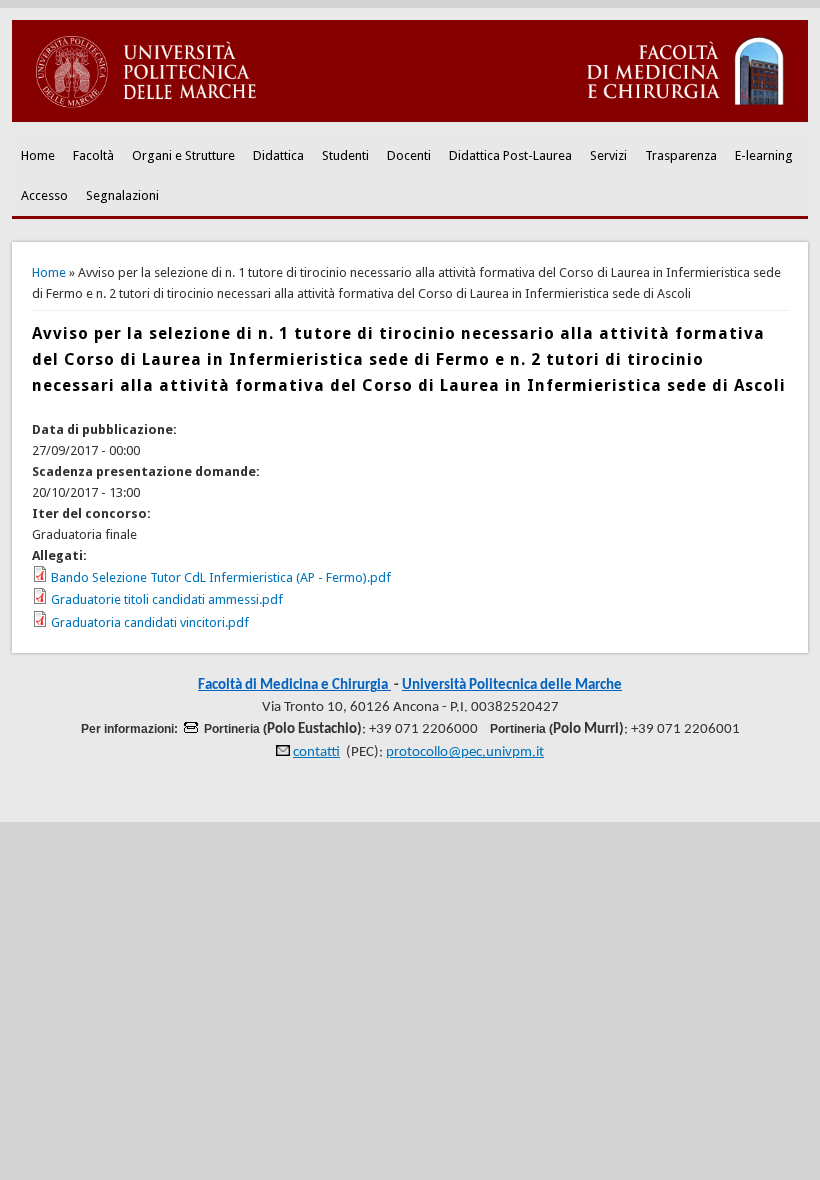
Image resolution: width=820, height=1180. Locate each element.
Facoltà (93, 155)
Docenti (409, 155)
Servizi (608, 155)
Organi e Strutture (183, 155)
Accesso (44, 195)
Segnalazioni (122, 195)
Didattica (278, 155)
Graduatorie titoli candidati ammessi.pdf (167, 599)
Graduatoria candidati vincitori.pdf (150, 622)
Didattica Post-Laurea (510, 155)
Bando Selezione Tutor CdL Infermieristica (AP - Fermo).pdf (221, 577)
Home (38, 155)
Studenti (345, 155)
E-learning (764, 155)
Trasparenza (681, 155)
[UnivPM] (409, 117)
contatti (316, 752)
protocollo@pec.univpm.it (465, 752)
